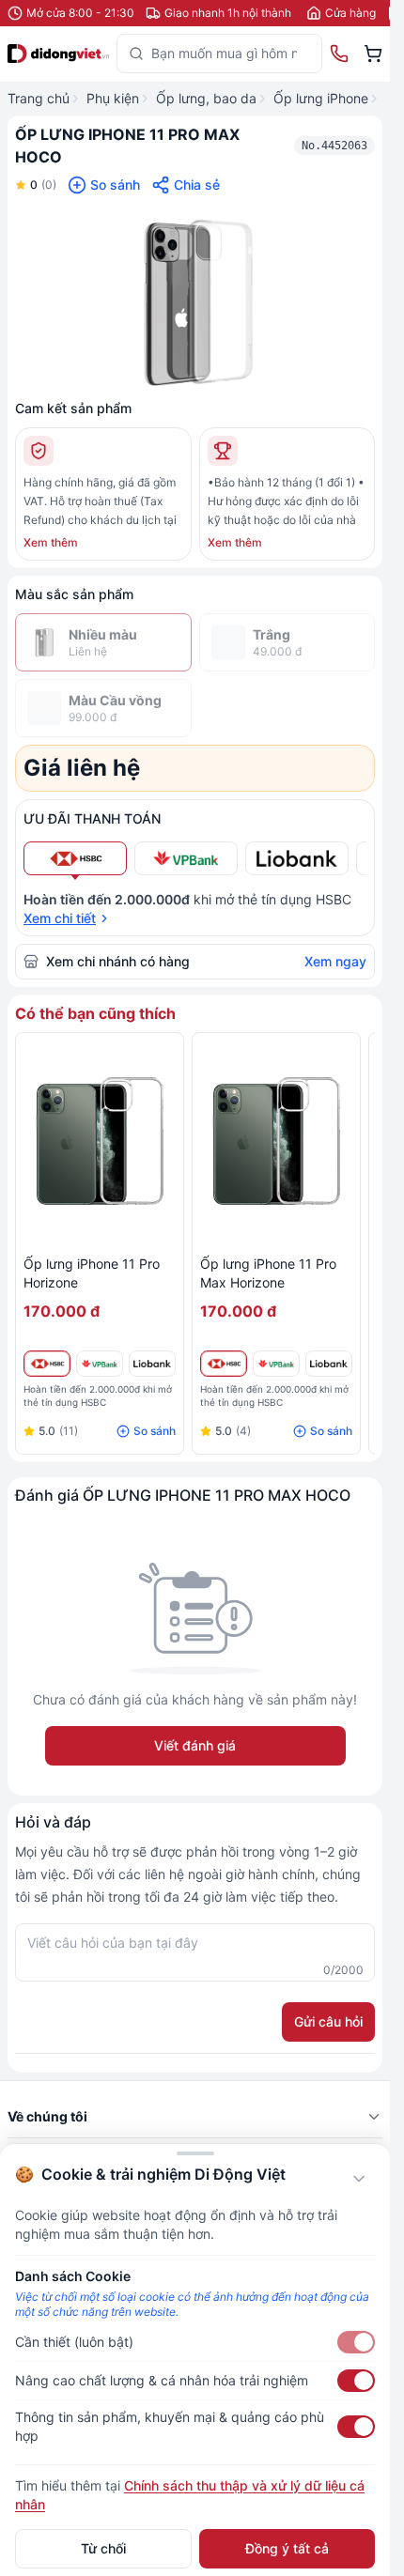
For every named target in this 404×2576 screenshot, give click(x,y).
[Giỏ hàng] (373, 54)
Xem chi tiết (60, 918)
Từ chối (103, 2548)
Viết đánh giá (195, 1745)
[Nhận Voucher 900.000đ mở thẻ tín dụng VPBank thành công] (100, 1364)
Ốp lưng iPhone (321, 98)
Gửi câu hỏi (328, 2021)
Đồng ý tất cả (287, 2548)
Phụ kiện (113, 98)
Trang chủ (39, 98)
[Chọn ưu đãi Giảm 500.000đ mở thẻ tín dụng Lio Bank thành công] (297, 858)
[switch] (356, 2342)
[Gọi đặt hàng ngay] (339, 54)
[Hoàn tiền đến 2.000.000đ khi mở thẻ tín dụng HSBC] (47, 1364)
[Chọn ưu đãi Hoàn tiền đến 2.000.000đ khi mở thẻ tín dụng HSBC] (75, 858)
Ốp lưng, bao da (206, 98)
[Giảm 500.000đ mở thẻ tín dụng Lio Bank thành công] (152, 1364)
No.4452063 (334, 146)
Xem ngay (335, 961)
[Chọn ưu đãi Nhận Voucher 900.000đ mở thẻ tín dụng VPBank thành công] (186, 858)
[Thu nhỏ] (359, 2179)
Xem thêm (51, 542)
